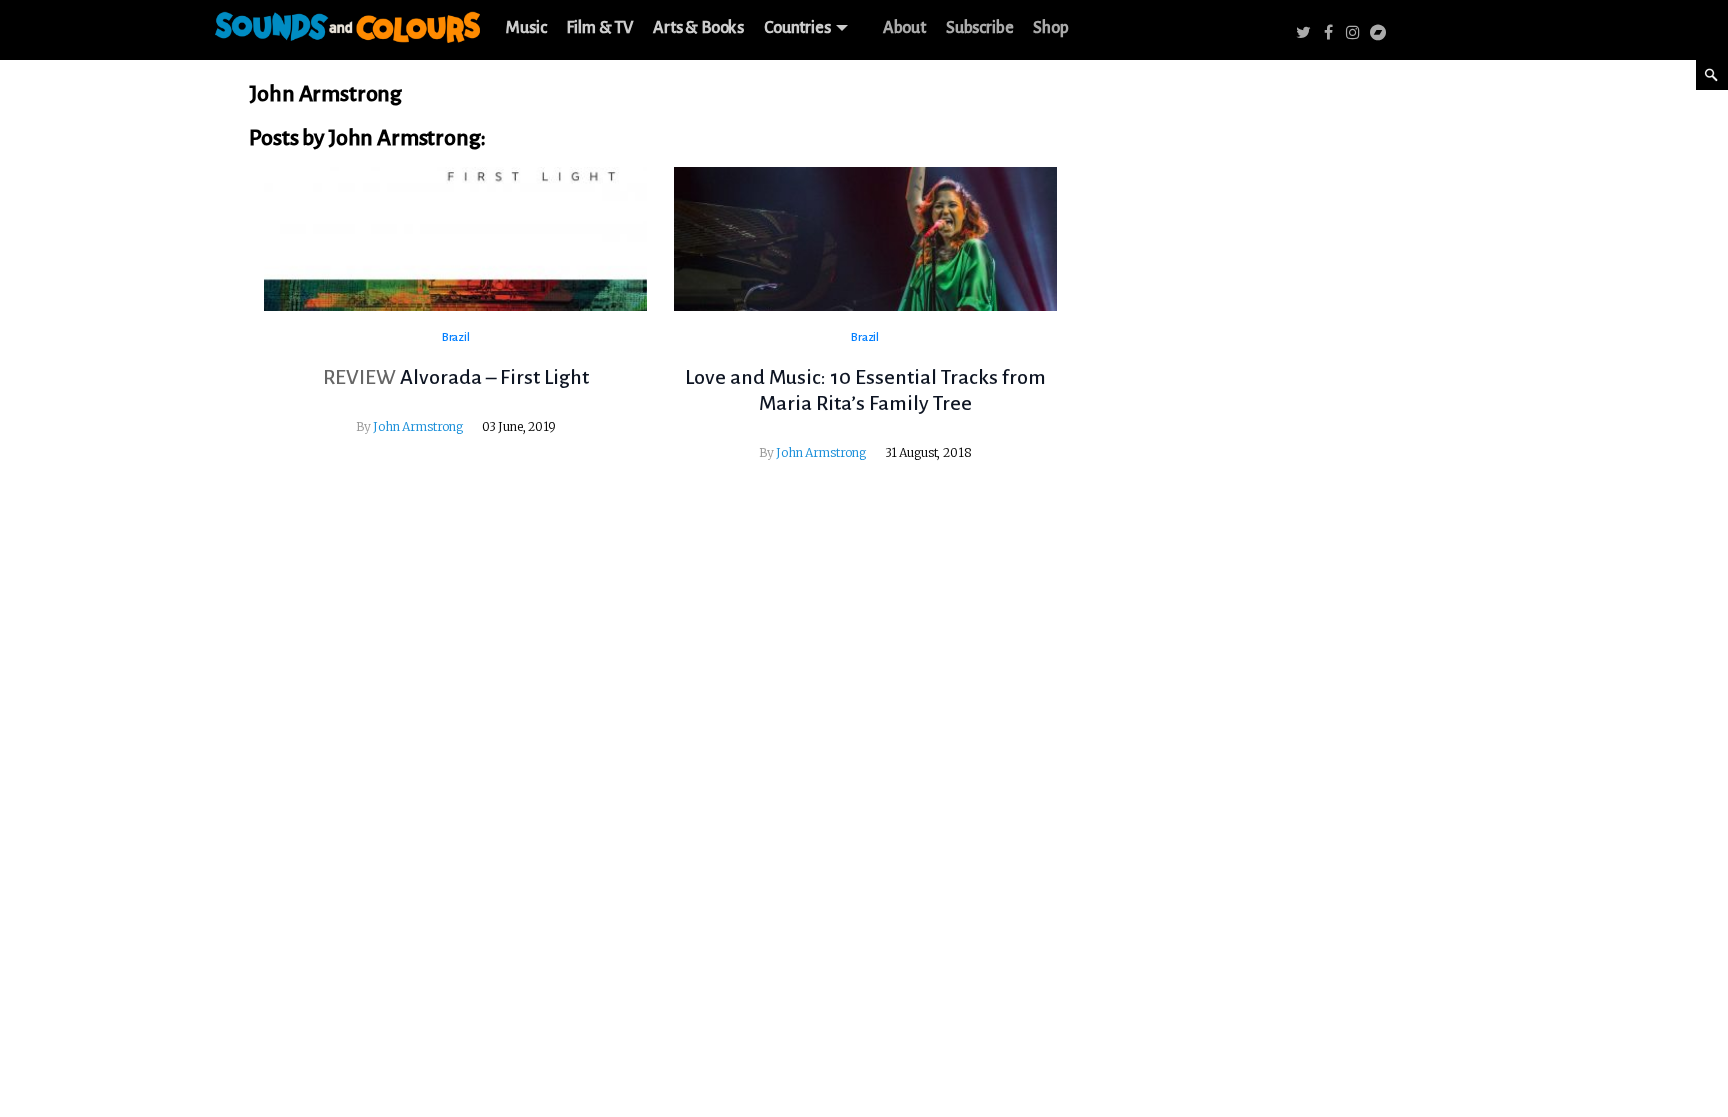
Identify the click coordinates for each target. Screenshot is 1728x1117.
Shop (1050, 28)
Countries (797, 28)
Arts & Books (698, 28)
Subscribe (980, 28)
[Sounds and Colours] (347, 24)
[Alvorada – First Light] (455, 239)
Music (526, 28)
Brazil (456, 337)
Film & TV (599, 28)
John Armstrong (418, 426)
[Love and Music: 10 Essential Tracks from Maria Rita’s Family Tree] (865, 239)
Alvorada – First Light (494, 377)
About (904, 28)
